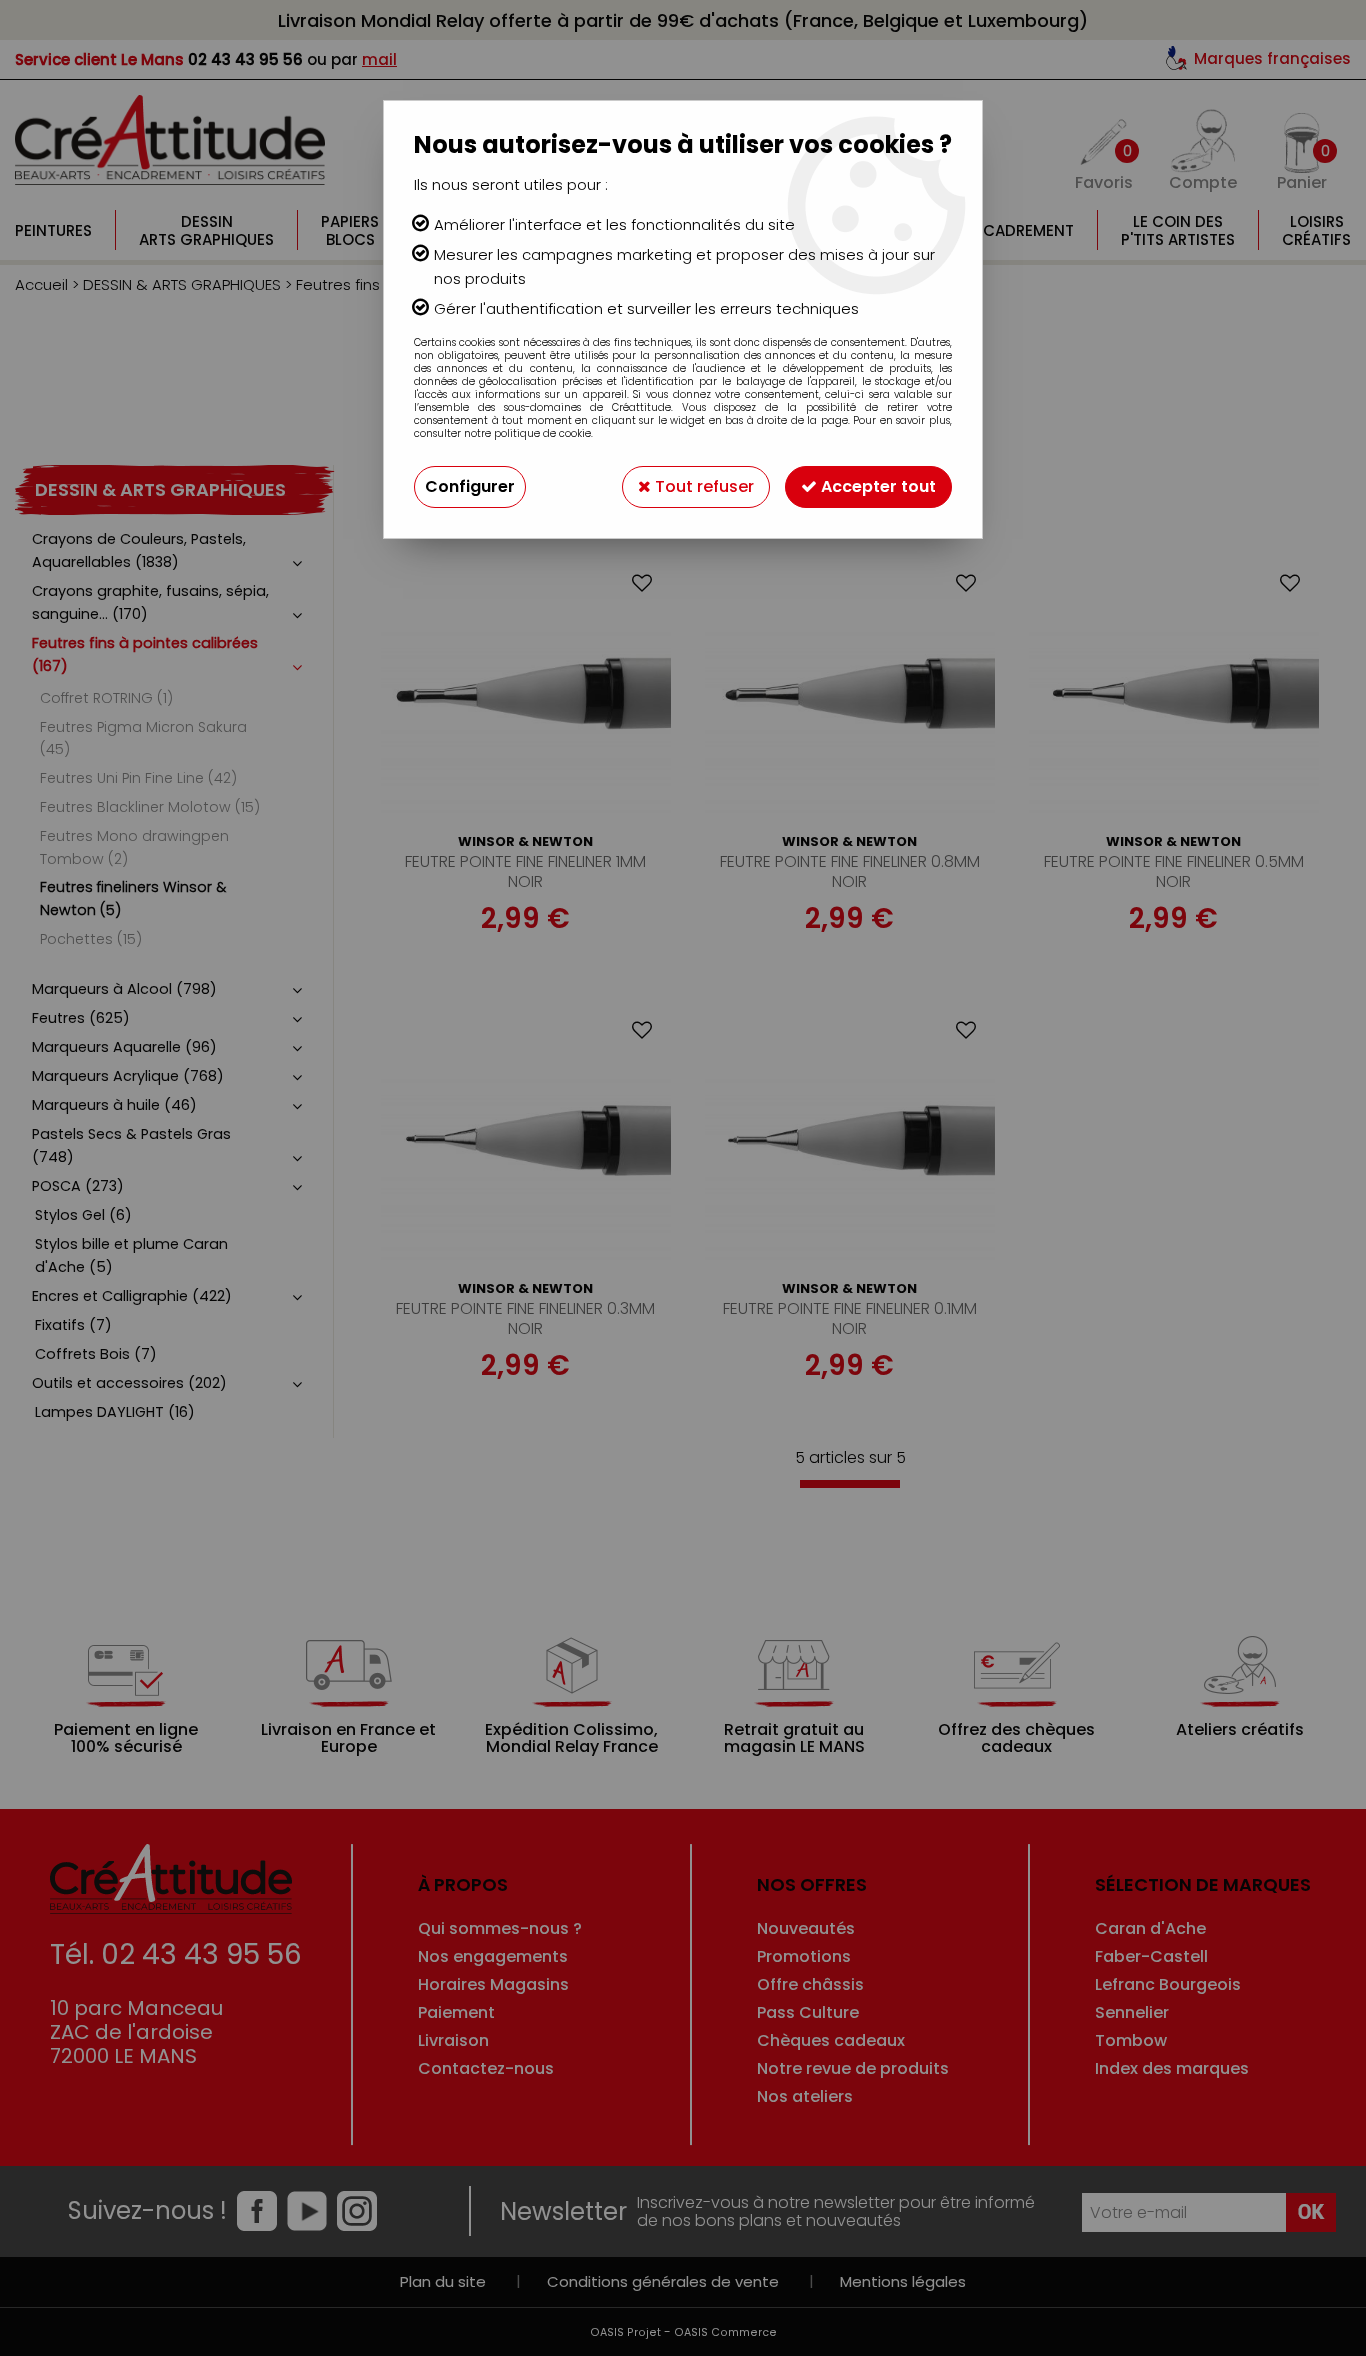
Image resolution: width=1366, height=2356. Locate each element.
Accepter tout (876, 486)
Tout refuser (702, 486)
